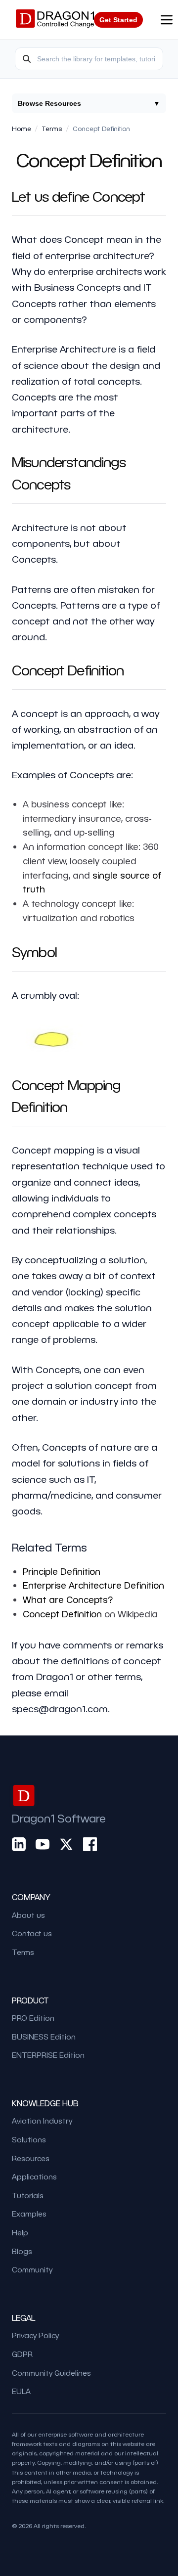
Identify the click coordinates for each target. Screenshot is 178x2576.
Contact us (32, 1933)
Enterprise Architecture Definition (93, 1585)
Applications (34, 2176)
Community (32, 2269)
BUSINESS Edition (44, 2037)
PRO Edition (33, 2018)
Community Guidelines (51, 2373)
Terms (52, 128)
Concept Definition (62, 1614)
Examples (29, 2214)
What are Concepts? (68, 1599)
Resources (31, 2158)
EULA (21, 2391)
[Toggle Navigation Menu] (167, 20)
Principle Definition (62, 1571)
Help (20, 2232)
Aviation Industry (42, 2121)
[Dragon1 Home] (55, 20)
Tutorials (28, 2195)
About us (28, 1915)
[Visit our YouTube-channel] (43, 1844)
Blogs (22, 2251)
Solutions (29, 2139)
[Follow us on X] (66, 1844)
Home (22, 128)
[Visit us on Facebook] (90, 1844)
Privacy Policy (35, 2335)
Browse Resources (89, 103)
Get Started (118, 20)
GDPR (22, 2354)
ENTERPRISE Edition (48, 2055)
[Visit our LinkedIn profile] (19, 1844)
